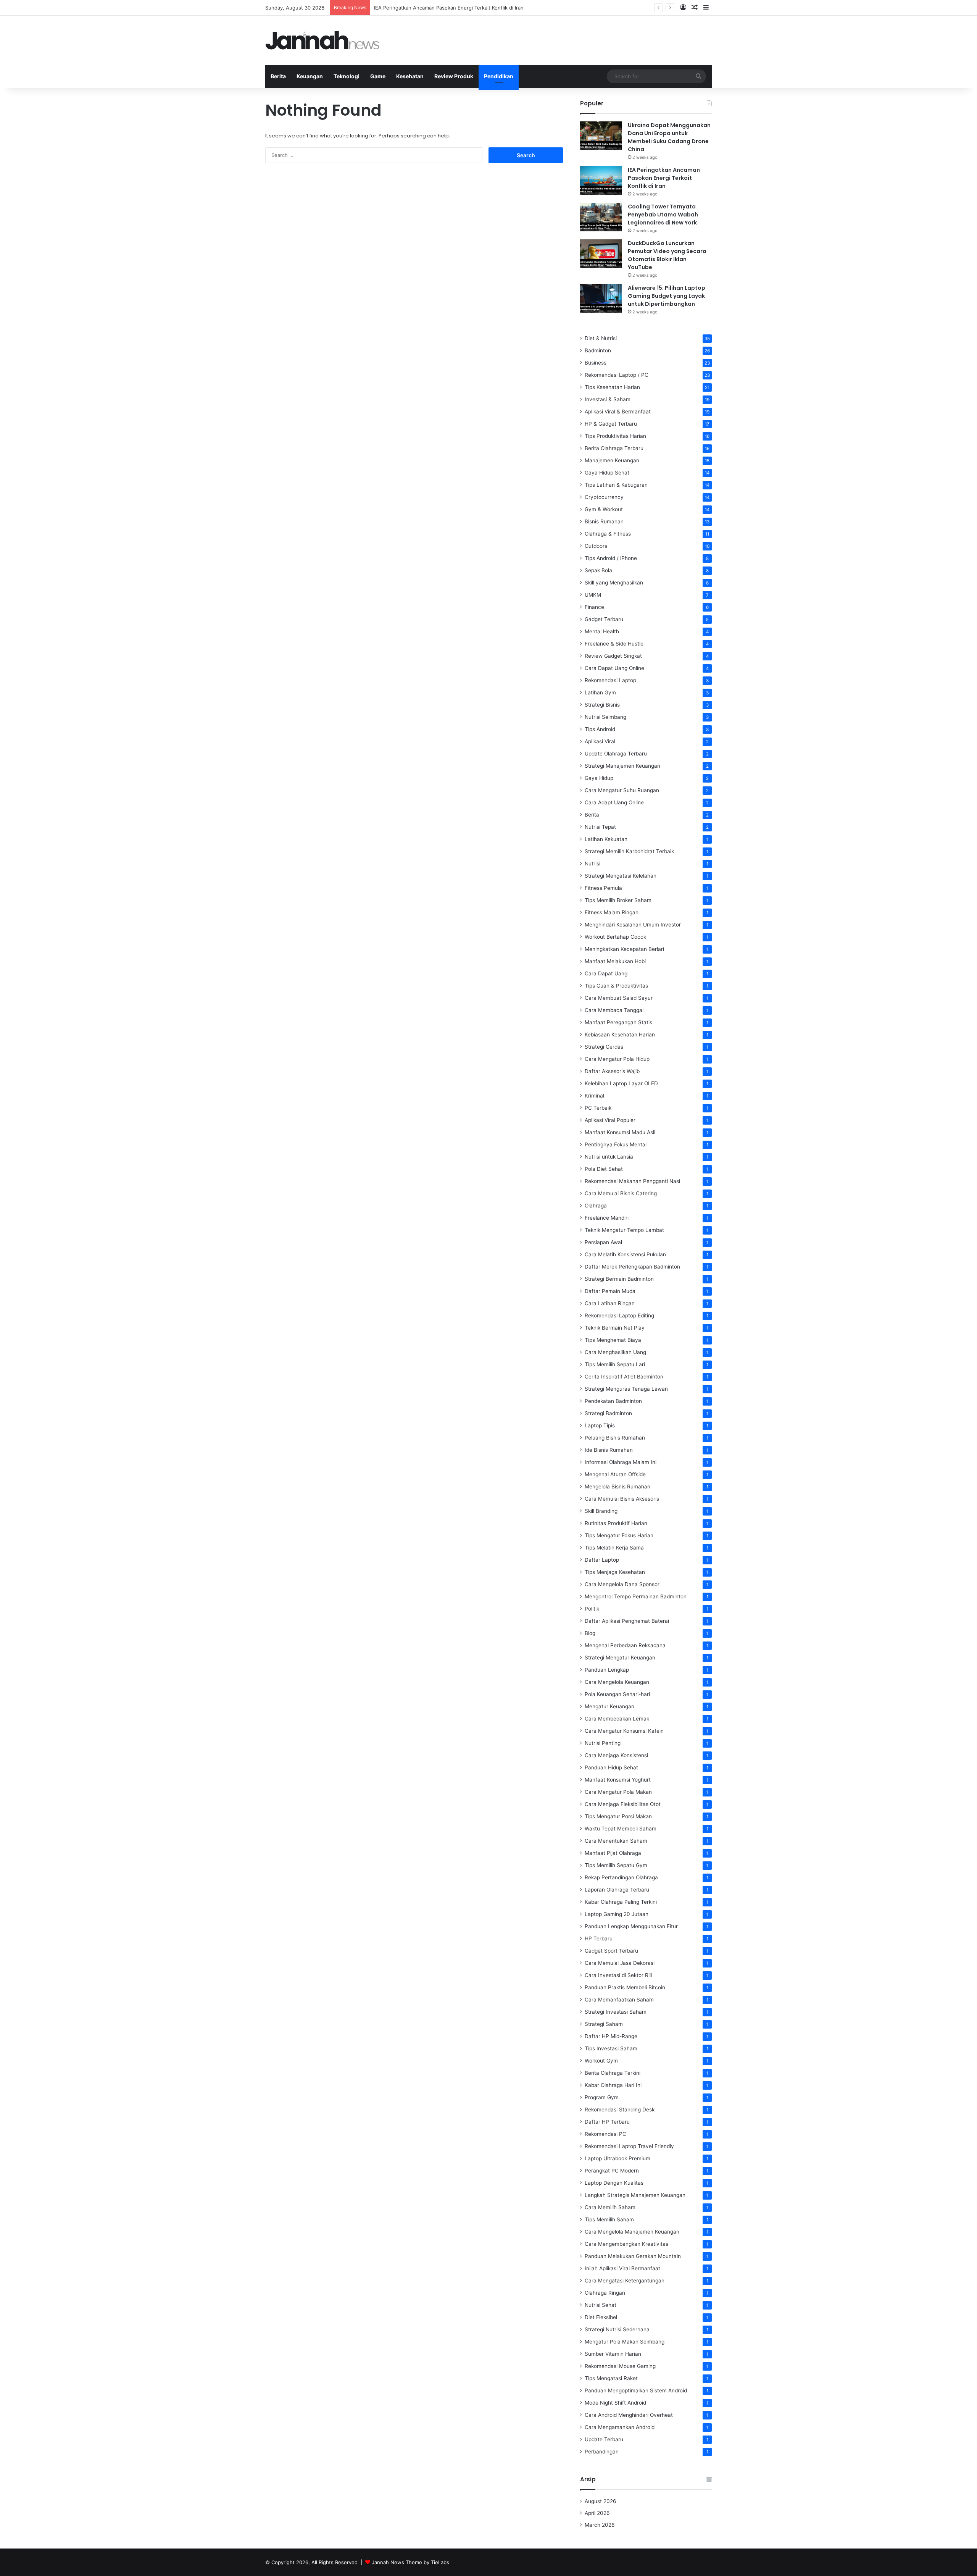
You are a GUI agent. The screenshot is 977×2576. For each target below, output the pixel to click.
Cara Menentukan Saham (616, 1841)
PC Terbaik (598, 1108)
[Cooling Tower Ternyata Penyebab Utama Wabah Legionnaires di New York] (601, 217)
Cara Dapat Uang (606, 973)
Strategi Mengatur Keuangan (620, 1658)
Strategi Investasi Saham (616, 2012)
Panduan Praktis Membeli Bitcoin (625, 1987)
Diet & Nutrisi (601, 338)
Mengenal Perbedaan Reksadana (625, 1645)
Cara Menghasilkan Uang (615, 1352)
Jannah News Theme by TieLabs (410, 2562)
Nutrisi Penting (603, 1743)
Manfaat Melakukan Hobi (615, 961)
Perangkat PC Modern (612, 2171)
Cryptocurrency (604, 497)
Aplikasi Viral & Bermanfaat (618, 412)
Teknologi (347, 76)
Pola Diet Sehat (604, 1169)
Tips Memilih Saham (609, 2219)
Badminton (598, 350)
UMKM (593, 595)
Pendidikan (499, 76)
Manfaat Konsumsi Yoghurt (618, 1780)
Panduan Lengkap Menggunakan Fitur (631, 1926)
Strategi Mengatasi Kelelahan (621, 876)
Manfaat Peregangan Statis (618, 1022)
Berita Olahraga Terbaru (614, 448)
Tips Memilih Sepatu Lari (615, 1364)
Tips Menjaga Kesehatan (615, 1572)
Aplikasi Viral (600, 741)
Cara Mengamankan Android (620, 2427)
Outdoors (596, 546)
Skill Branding (601, 1511)
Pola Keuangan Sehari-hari (617, 1694)
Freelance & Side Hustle (614, 644)
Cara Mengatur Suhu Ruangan (622, 790)
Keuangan (310, 76)
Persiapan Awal (603, 1242)
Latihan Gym (600, 692)
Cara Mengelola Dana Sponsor (622, 1584)
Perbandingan (602, 2452)
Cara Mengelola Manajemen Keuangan (632, 2232)
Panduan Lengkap (607, 1670)
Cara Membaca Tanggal (614, 1010)
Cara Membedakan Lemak (617, 1719)
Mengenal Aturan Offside (615, 1474)
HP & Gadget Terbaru (611, 424)
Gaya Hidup (599, 778)
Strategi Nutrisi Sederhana (617, 2329)
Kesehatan (410, 76)
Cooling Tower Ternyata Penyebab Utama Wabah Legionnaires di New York (663, 215)
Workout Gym (601, 2061)
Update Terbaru (604, 2439)
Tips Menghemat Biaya (613, 1340)
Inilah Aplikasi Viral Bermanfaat (622, 2268)
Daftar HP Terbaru (607, 2122)
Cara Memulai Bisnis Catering (621, 1193)
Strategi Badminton (608, 1413)
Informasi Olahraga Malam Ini (621, 1462)
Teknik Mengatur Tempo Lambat (624, 1230)
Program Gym (602, 2097)
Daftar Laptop (602, 1560)
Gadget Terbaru (604, 619)
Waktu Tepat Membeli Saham (621, 1829)
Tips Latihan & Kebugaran (616, 485)
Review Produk (454, 76)
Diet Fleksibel (601, 2317)
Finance (594, 607)
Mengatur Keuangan (609, 1706)
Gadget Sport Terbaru (611, 1951)
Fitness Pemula (603, 888)
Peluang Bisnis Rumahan (615, 1438)
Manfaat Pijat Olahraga (613, 1853)
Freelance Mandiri (607, 1218)
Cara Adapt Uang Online (614, 802)
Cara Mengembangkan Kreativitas (626, 2244)
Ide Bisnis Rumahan (609, 1450)
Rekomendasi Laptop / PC (617, 375)
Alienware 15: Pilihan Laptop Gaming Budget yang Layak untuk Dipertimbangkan (667, 296)
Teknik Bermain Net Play (615, 1328)
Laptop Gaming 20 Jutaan (617, 1914)
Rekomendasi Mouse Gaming (620, 2366)
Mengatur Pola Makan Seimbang (625, 2342)
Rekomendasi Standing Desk (620, 2110)
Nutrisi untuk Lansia (609, 1157)
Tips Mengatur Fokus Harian (619, 1535)
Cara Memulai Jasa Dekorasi (620, 1963)
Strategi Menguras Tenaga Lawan (626, 1389)
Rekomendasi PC (605, 2134)
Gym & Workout (604, 509)
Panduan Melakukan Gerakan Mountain (633, 2256)
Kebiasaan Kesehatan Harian (620, 1035)
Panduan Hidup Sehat (611, 1767)
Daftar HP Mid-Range (611, 2036)
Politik (592, 1609)
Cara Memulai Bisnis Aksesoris (622, 1499)
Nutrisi (592, 864)
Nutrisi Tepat (600, 827)
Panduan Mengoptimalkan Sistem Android (636, 2390)
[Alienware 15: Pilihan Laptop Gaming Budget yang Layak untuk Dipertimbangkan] (601, 298)
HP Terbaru (599, 1938)
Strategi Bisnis (602, 705)
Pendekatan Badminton (613, 1401)
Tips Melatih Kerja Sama (614, 1548)
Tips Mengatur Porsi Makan (618, 1816)
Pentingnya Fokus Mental (616, 1144)
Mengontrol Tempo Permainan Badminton (636, 1596)
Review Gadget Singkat (613, 656)
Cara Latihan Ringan (610, 1303)
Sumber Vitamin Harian (613, 2354)
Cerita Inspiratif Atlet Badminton (624, 1377)
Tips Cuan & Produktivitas (616, 986)
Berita (278, 76)
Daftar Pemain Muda (610, 1291)
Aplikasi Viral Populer (610, 1120)
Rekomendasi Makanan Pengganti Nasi (632, 1181)
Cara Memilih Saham (610, 2207)
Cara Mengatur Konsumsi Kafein (624, 1731)
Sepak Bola (598, 570)
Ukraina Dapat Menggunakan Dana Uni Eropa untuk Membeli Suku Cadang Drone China (669, 137)
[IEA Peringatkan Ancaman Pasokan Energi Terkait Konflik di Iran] (601, 180)
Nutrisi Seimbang (605, 717)
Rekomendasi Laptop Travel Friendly (629, 2146)
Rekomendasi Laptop (610, 680)
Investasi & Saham (608, 399)
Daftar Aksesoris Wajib (612, 1071)
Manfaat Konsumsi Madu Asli (620, 1132)
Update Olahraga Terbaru (616, 754)
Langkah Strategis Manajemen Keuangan (635, 2195)
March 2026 (600, 2525)
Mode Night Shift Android (615, 2403)
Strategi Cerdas (604, 1047)
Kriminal (594, 1096)
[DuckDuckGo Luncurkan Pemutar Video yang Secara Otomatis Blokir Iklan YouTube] (601, 254)
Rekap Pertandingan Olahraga (621, 1877)
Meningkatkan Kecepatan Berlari (624, 949)
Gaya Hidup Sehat (607, 473)
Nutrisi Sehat (601, 2305)
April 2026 (597, 2513)
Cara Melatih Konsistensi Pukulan (625, 1254)
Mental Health (602, 631)
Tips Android (600, 729)
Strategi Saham (604, 2024)
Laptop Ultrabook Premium (617, 2158)
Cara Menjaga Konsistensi (616, 1755)
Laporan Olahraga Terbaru (617, 1890)
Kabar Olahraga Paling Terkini (621, 1902)
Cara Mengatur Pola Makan (618, 1792)
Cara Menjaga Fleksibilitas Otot (623, 1804)
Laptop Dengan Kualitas (614, 2183)
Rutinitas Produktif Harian (616, 1523)
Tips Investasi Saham (611, 2048)
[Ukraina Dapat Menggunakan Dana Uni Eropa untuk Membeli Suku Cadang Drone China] (601, 136)
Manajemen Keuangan (612, 460)
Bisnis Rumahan (604, 521)
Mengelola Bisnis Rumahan (617, 1487)
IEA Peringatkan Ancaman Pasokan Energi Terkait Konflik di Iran (664, 178)
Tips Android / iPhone (611, 558)
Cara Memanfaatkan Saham (619, 2000)
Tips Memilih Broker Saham (618, 900)
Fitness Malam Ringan (612, 912)
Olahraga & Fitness (608, 534)
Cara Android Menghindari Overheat (629, 2415)
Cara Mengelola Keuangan (617, 1682)
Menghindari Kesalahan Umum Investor (633, 925)
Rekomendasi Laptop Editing (619, 1315)
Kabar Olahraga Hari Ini (613, 2085)
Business (596, 363)
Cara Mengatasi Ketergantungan (625, 2281)
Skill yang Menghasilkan (614, 583)
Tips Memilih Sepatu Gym (616, 1865)
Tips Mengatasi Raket (611, 2378)
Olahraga (596, 1206)
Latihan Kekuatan (606, 839)
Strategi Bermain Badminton (619, 1279)
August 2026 (601, 2501)
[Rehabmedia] (322, 40)
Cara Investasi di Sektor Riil (618, 1975)
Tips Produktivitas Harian (615, 436)
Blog (590, 1633)
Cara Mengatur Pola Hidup (617, 1059)
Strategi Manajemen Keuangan (622, 766)
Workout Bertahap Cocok (615, 937)
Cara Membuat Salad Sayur (619, 998)
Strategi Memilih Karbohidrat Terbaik (629, 851)
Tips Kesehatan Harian (612, 387)
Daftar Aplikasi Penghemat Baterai (627, 1621)
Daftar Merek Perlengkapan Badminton (632, 1267)
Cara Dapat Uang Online (614, 668)
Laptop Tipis (600, 1425)
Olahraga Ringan (605, 2293)
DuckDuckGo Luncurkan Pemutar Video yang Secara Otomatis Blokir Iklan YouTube (667, 255)
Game (378, 76)
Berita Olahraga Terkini (613, 2073)
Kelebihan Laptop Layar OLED (621, 1083)
